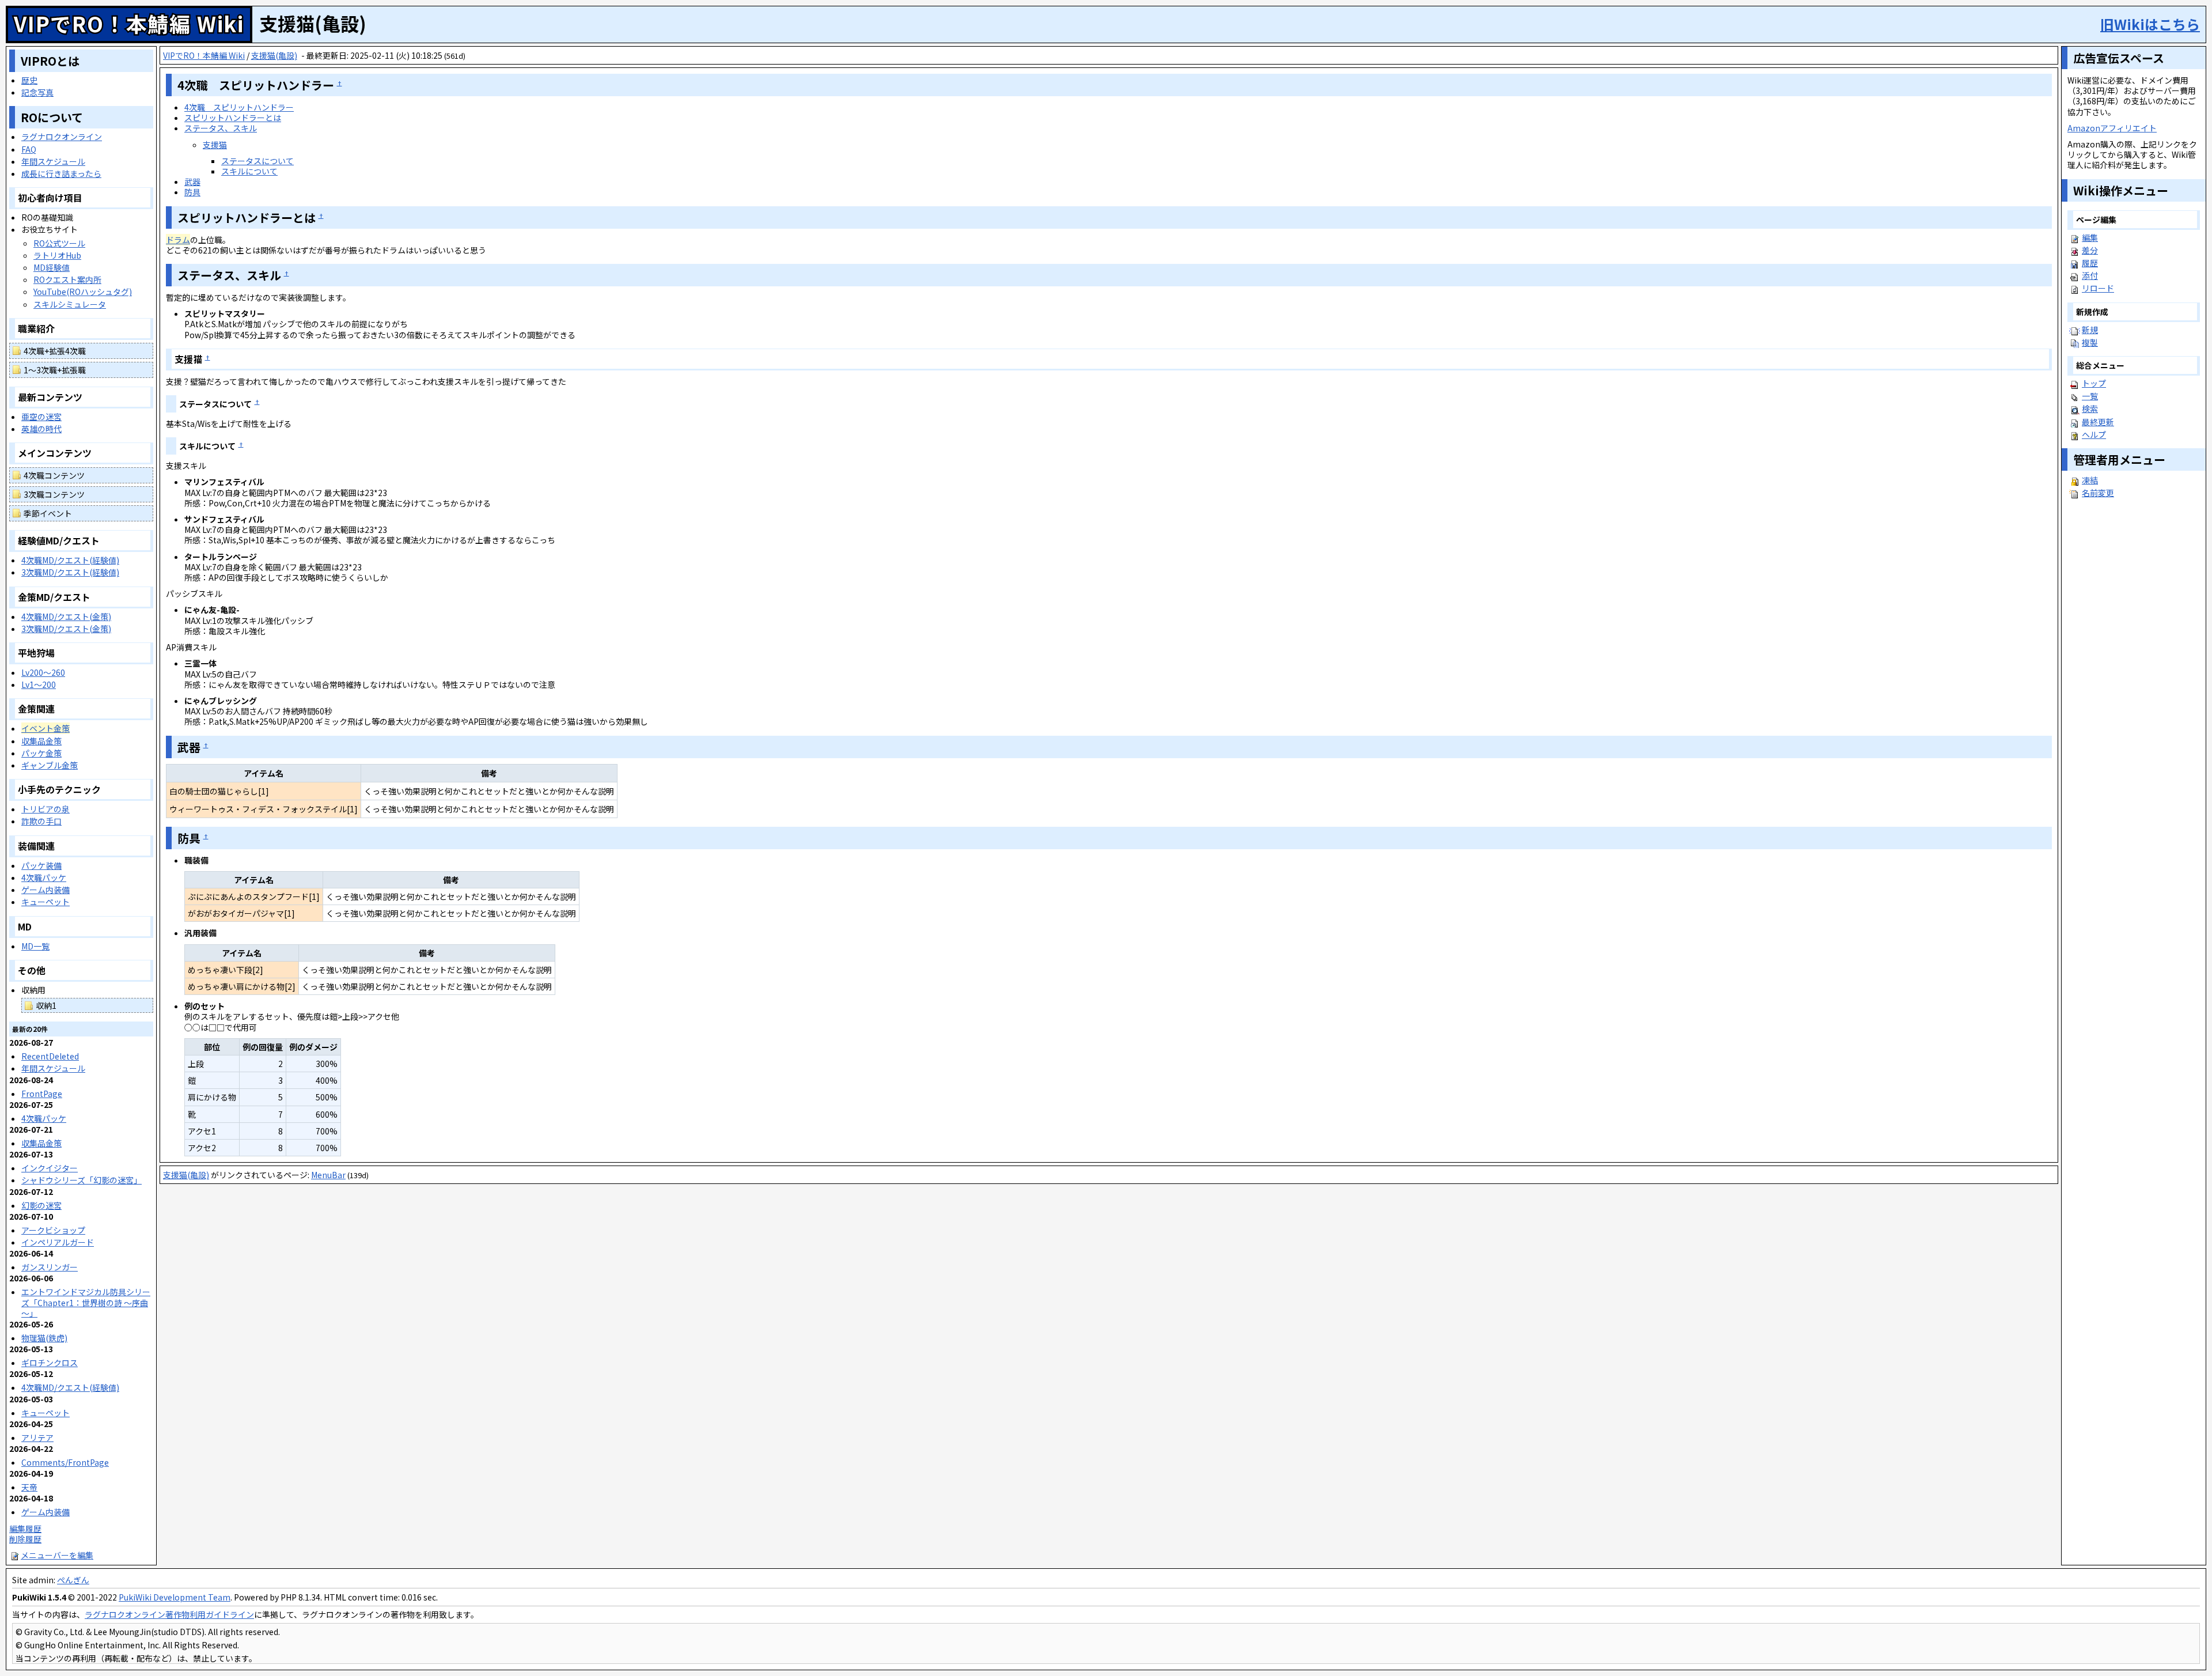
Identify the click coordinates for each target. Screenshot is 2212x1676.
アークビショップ (53, 1230)
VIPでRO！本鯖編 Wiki (129, 23)
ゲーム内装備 (46, 890)
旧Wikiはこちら (2150, 24)
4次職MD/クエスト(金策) (66, 616)
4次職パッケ (44, 877)
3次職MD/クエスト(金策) (66, 629)
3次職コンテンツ (54, 494)
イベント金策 (46, 728)
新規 (2090, 330)
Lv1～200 (39, 684)
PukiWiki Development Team (175, 1597)
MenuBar (328, 1175)
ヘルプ (2094, 434)
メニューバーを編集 (57, 1555)
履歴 (2090, 263)
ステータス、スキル (221, 128)
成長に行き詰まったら (61, 173)
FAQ (29, 149)
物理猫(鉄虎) (44, 1338)
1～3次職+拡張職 (55, 370)
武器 (192, 181)
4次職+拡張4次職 (55, 351)
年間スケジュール (53, 161)
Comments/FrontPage (65, 1462)
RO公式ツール (59, 243)
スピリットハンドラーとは (233, 118)
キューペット (46, 902)
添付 (2090, 275)
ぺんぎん (73, 1580)
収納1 (46, 1005)
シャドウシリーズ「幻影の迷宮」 (82, 1180)
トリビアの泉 (46, 809)
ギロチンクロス (50, 1363)
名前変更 (2098, 493)
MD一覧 (35, 946)
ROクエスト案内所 (67, 279)
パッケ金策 (41, 753)
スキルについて (249, 171)
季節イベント (48, 513)
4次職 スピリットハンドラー (239, 107)
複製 (2090, 342)
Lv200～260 (43, 672)
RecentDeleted (50, 1056)
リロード (2098, 288)
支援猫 (215, 145)
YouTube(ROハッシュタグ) (83, 292)
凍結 (2090, 480)
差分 (2090, 250)
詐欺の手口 (41, 821)
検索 (2090, 408)
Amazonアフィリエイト (2112, 128)
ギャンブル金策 (50, 765)
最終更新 (2098, 422)
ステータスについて (257, 161)
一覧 (2090, 396)
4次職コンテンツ (54, 475)
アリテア (37, 1437)
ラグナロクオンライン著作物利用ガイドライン (169, 1614)
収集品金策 (41, 741)
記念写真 (37, 92)
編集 (2090, 237)
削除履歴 (25, 1539)
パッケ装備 (41, 865)
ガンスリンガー (50, 1267)
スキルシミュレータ (70, 304)
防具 (192, 192)
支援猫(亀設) (274, 55)
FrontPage (42, 1094)
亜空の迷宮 (41, 417)
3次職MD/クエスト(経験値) (70, 572)
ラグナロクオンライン (62, 137)
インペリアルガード (58, 1242)
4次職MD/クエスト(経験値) (70, 560)
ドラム (178, 240)
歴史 (29, 80)
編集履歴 (25, 1529)
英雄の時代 (41, 429)
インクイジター (50, 1168)
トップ (2094, 383)
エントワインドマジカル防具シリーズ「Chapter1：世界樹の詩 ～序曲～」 (86, 1302)
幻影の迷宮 (41, 1205)
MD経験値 (52, 267)
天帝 (29, 1487)
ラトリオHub (57, 255)
